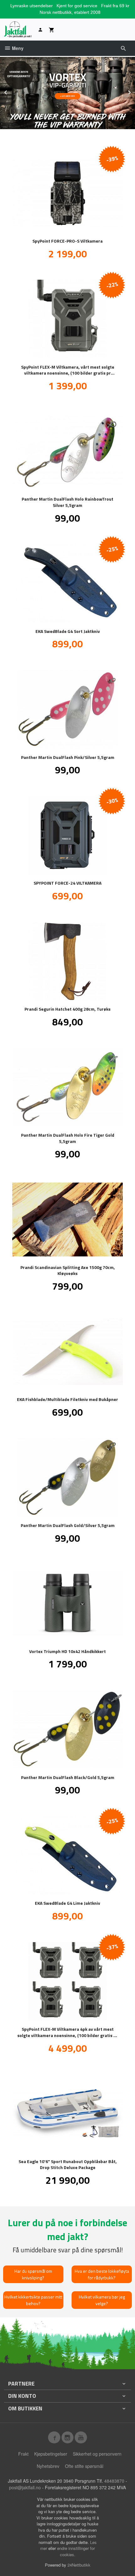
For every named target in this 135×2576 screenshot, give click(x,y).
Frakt (23, 2454)
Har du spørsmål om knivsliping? (33, 2274)
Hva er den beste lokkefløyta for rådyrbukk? (102, 2274)
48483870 (114, 2481)
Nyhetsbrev (48, 2466)
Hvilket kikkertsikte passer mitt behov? (33, 2300)
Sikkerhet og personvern (97, 2454)
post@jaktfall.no (25, 2487)
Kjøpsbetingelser (51, 2454)
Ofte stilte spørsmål (84, 2466)
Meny (17, 48)
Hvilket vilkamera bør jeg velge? (102, 2300)
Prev (12, 91)
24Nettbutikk (79, 2565)
